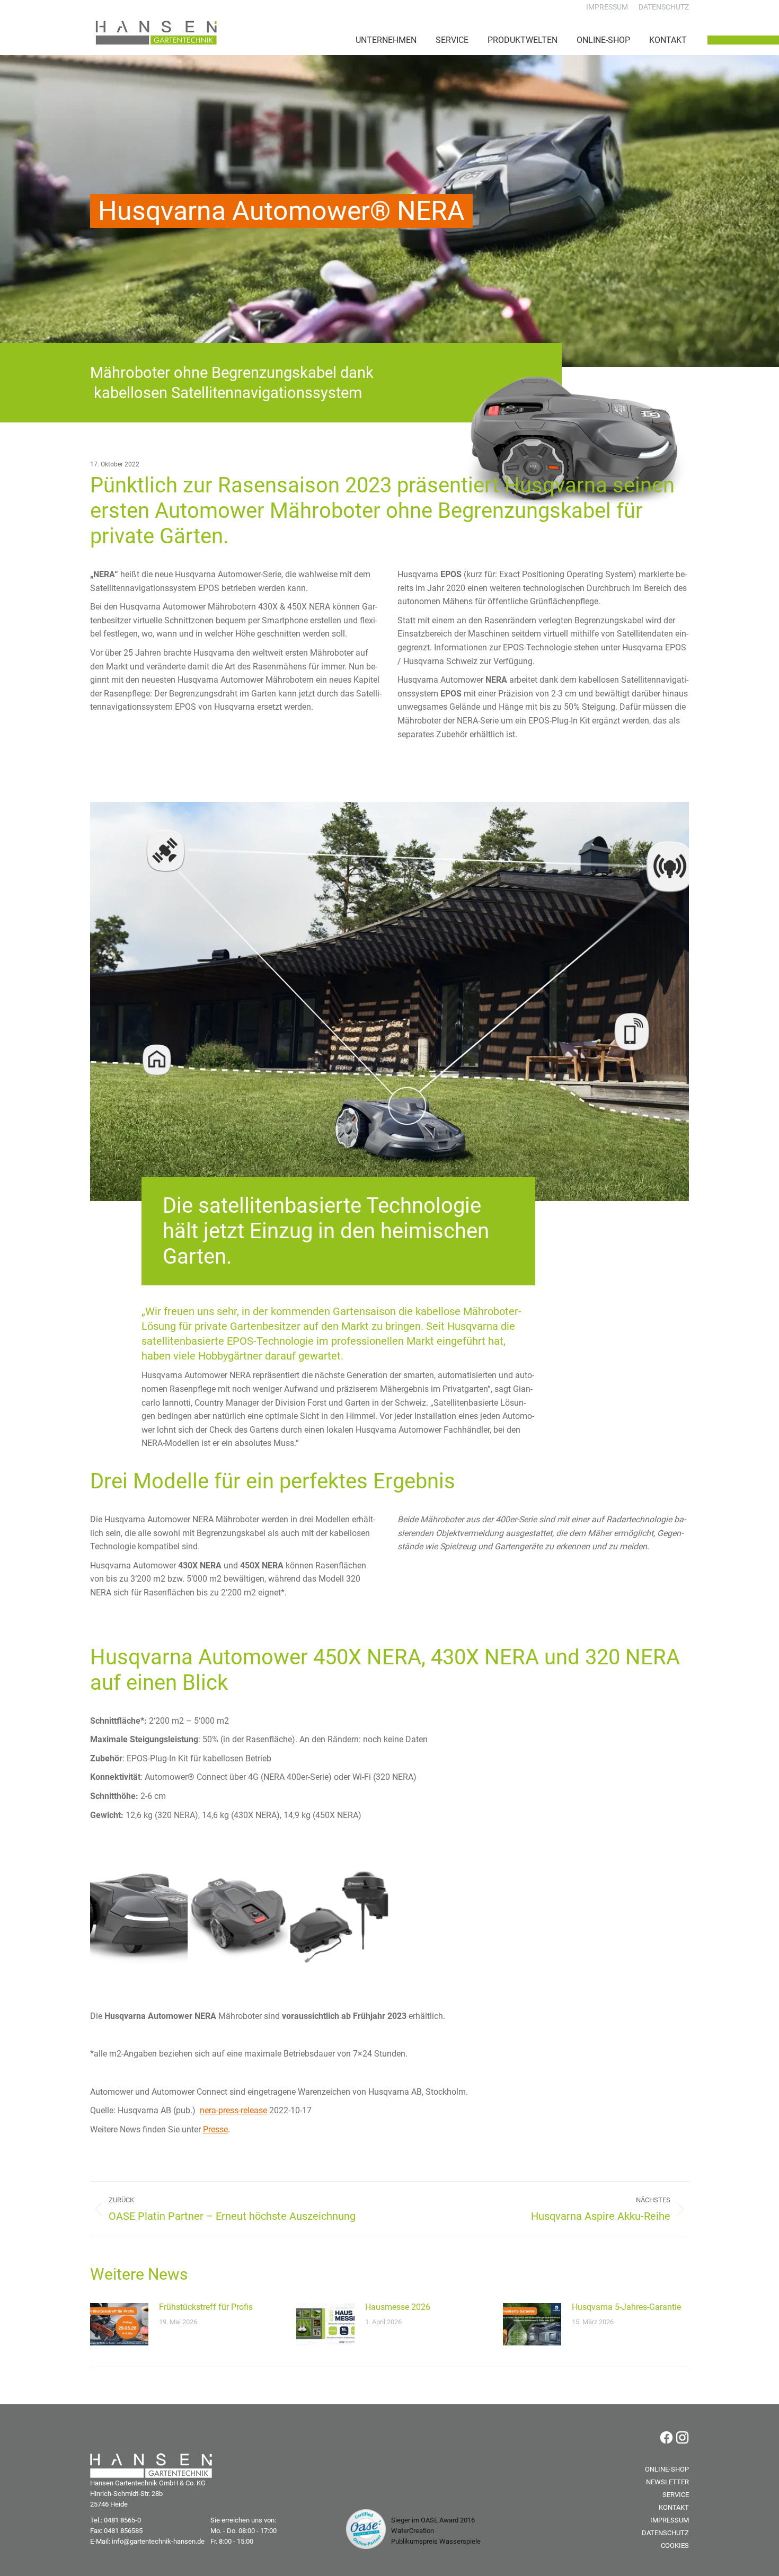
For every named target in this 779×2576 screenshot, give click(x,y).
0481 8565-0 (122, 2520)
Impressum (670, 2520)
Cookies (675, 2546)
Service (676, 2495)
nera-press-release (233, 2110)
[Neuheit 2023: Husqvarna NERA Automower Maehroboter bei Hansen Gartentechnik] (139, 1916)
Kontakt (674, 2507)
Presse (215, 2129)
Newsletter (667, 2482)
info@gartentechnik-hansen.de (158, 2541)
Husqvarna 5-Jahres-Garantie (626, 2307)
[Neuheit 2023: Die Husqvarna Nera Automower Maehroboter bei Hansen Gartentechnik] (239, 1916)
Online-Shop (667, 2469)
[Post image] (119, 2324)
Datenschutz (665, 2533)
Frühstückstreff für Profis (206, 2307)
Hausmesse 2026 (398, 2307)
